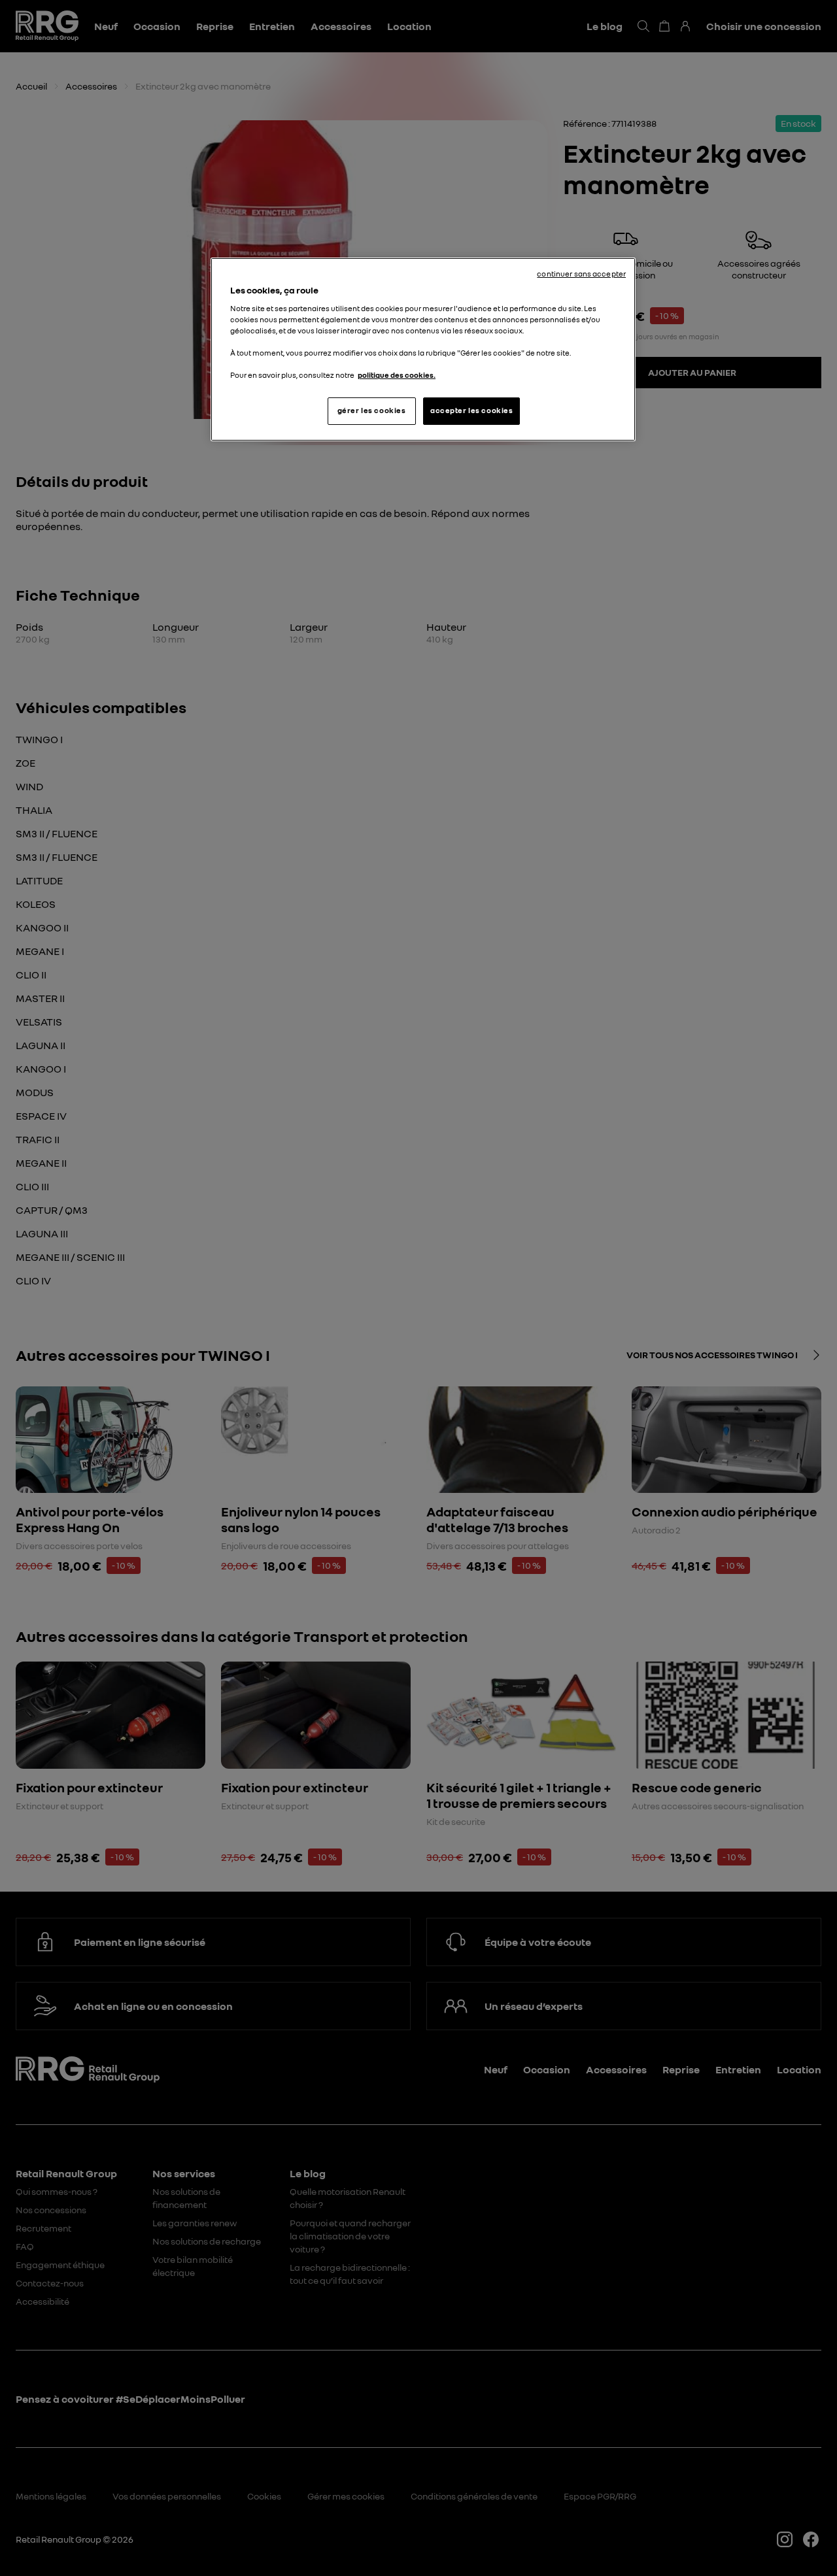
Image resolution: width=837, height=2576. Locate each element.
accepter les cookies (471, 410)
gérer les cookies (372, 410)
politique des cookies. (397, 375)
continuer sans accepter (581, 274)
